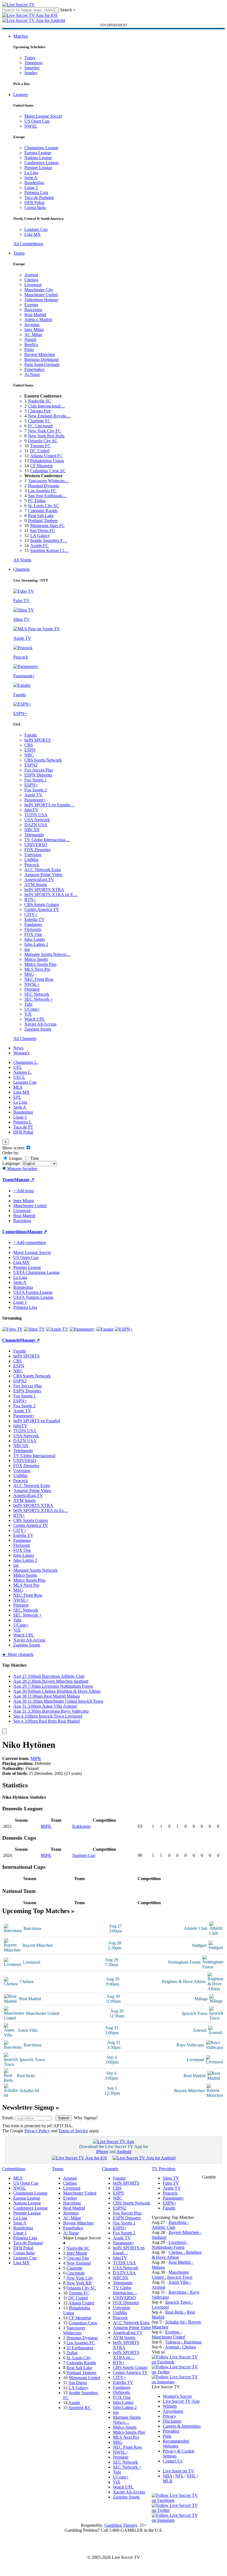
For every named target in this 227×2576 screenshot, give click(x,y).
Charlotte (74, 2268)
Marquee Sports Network (35, 1570)
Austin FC (39, 545)
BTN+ (30, 899)
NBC (29, 755)
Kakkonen (81, 1826)
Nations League (38, 158)
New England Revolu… (49, 416)
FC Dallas (37, 501)
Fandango (33, 924)
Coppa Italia (35, 207)
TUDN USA (36, 815)
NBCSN (32, 830)
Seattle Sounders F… (49, 540)
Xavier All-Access (40, 1024)
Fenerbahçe (34, 369)
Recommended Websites (176, 2444)
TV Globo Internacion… (125, 2290)
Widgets (170, 2406)
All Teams (22, 560)
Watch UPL (35, 1019)
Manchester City (39, 290)
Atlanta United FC (46, 456)
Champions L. (26, 1062)
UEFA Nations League (33, 1297)
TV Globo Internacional (34, 1456)
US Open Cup (37, 121)
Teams (19, 253)
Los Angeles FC (42, 491)
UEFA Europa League (33, 1292)
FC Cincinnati (40, 426)
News (18, 1048)
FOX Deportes (37, 850)
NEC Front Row (39, 979)
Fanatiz (31, 735)
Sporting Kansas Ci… (49, 550)
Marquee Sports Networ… (48, 954)
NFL (179, 2476)
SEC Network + (39, 999)
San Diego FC (42, 531)
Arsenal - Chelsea (180, 2347)
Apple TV (33, 795)
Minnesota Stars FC (47, 526)
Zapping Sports (38, 1029)
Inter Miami (77, 2253)
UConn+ (32, 1009)
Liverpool (33, 285)
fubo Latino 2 (36, 944)
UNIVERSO (36, 845)
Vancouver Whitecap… (48, 481)
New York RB (79, 2283)
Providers (171, 2431)
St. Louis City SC (43, 506)
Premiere (32, 989)
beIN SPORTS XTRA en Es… (41, 1510)
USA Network (37, 820)
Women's (21, 1053)
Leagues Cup (36, 229)
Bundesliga (34, 183)
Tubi (28, 1004)
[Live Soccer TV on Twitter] (177, 2372)
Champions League (41, 148)
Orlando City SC (43, 441)
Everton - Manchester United (168, 2334)
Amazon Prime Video (43, 875)
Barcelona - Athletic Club (170, 2225)
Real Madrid (35, 315)
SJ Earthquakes (80, 2348)
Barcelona (33, 310)
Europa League (38, 153)
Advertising (173, 2411)
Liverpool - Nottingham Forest (170, 2245)
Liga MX (33, 234)
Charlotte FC (39, 421)
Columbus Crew (83, 2323)
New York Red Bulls (46, 436)
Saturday (32, 68)
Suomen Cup (84, 1855)
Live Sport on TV (178, 2471)
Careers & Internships (182, 2426)
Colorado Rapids (43, 511)
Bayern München (40, 354)
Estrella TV (34, 919)
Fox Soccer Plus (39, 770)
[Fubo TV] (13, 1329)
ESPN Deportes (38, 775)
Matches (21, 36)
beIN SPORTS (38, 740)
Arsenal (31, 275)
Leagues (21, 95)
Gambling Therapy (121, 2525)
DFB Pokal (34, 202)
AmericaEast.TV (39, 880)
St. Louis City (79, 2358)
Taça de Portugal (39, 198)
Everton (31, 305)
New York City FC (45, 431)
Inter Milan (34, 330)
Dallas (72, 2353)
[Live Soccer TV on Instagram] (177, 2382)
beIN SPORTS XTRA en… (126, 2355)
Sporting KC (80, 2408)
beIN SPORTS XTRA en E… (51, 895)
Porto (29, 349)
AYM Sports (36, 885)
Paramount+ (35, 800)
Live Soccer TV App (181, 2401)
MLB (168, 2481)
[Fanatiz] (105, 1329)
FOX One (33, 934)
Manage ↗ (24, 1180)
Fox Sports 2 (36, 790)
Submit (64, 2118)
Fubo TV (171, 2183)
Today (30, 58)
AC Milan (33, 335)
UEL (18, 1067)
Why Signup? (86, 2118)
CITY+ (31, 914)
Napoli (30, 340)
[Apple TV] (57, 1329)
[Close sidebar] (4, 1731)
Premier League (38, 168)
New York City (80, 2278)
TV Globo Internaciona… (47, 840)
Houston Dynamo (44, 486)
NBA (167, 2476)
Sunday (31, 73)
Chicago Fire (39, 411)
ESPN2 (31, 765)
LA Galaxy (40, 535)
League (15, 1158)
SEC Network (37, 994)
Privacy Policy (37, 2131)
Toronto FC (40, 446)
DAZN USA (36, 825)
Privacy (169, 2416)
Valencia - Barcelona (183, 2342)
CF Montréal (41, 466)
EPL (17, 1097)
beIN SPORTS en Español (37, 1421)
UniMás (31, 860)
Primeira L (23, 1122)
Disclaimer (172, 2421)
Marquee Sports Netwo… (127, 2420)
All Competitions (28, 244)
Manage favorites (22, 1169)
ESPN (30, 750)
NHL (191, 2476)
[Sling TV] (34, 1329)
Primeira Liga (36, 193)
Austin (74, 2403)
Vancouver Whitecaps (74, 2330)
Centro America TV (42, 909)
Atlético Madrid (38, 320)
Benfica (31, 344)
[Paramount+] (82, 1329)
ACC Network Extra (43, 870)
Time (34, 1158)
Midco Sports (36, 959)
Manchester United (41, 295)
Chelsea (31, 280)
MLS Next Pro (37, 969)
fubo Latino (35, 939)
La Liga (31, 173)
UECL (19, 1077)
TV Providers (164, 2169)
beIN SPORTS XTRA (44, 890)
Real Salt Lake (41, 516)
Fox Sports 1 (36, 780)
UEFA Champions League (37, 1272)
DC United (40, 451)
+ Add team (24, 1191)
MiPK (36, 1758)
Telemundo (34, 835)
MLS (18, 1087)
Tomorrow (34, 63)
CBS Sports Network (43, 760)
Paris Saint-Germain (42, 364)
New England (79, 2263)
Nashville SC (40, 401)
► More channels (18, 1654)
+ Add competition (30, 1242)
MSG (29, 974)
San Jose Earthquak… (47, 496)
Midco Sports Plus (40, 964)
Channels (21, 569)
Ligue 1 (31, 188)
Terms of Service (73, 2131)
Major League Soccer (43, 116)
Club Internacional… (46, 406)
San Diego (78, 2383)
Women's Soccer (177, 2396)
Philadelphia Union (47, 461)
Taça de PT (23, 1127)
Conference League (42, 163)
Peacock (32, 865)
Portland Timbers (43, 521)
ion (27, 949)
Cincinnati (75, 2273)
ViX (28, 1014)
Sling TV (171, 2178)
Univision (33, 855)
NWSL (31, 126)
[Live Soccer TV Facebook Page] (177, 2362)
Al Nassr (32, 374)
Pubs (167, 2436)
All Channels (25, 1038)
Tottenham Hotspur (41, 300)
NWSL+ (32, 984)
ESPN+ (31, 785)
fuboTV (31, 810)
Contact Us (173, 2461)
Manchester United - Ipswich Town (172, 2275)
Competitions (15, 1232)
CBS (29, 745)
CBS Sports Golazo (42, 904)
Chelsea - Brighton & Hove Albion (177, 2255)
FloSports (33, 929)
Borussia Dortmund (42, 359)
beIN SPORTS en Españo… (49, 805)
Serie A (31, 178)
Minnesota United (84, 2378)
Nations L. (23, 1072)
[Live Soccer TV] (19, 5)
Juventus (32, 325)
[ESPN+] (124, 1329)
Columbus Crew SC (48, 471)
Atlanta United (81, 2303)
